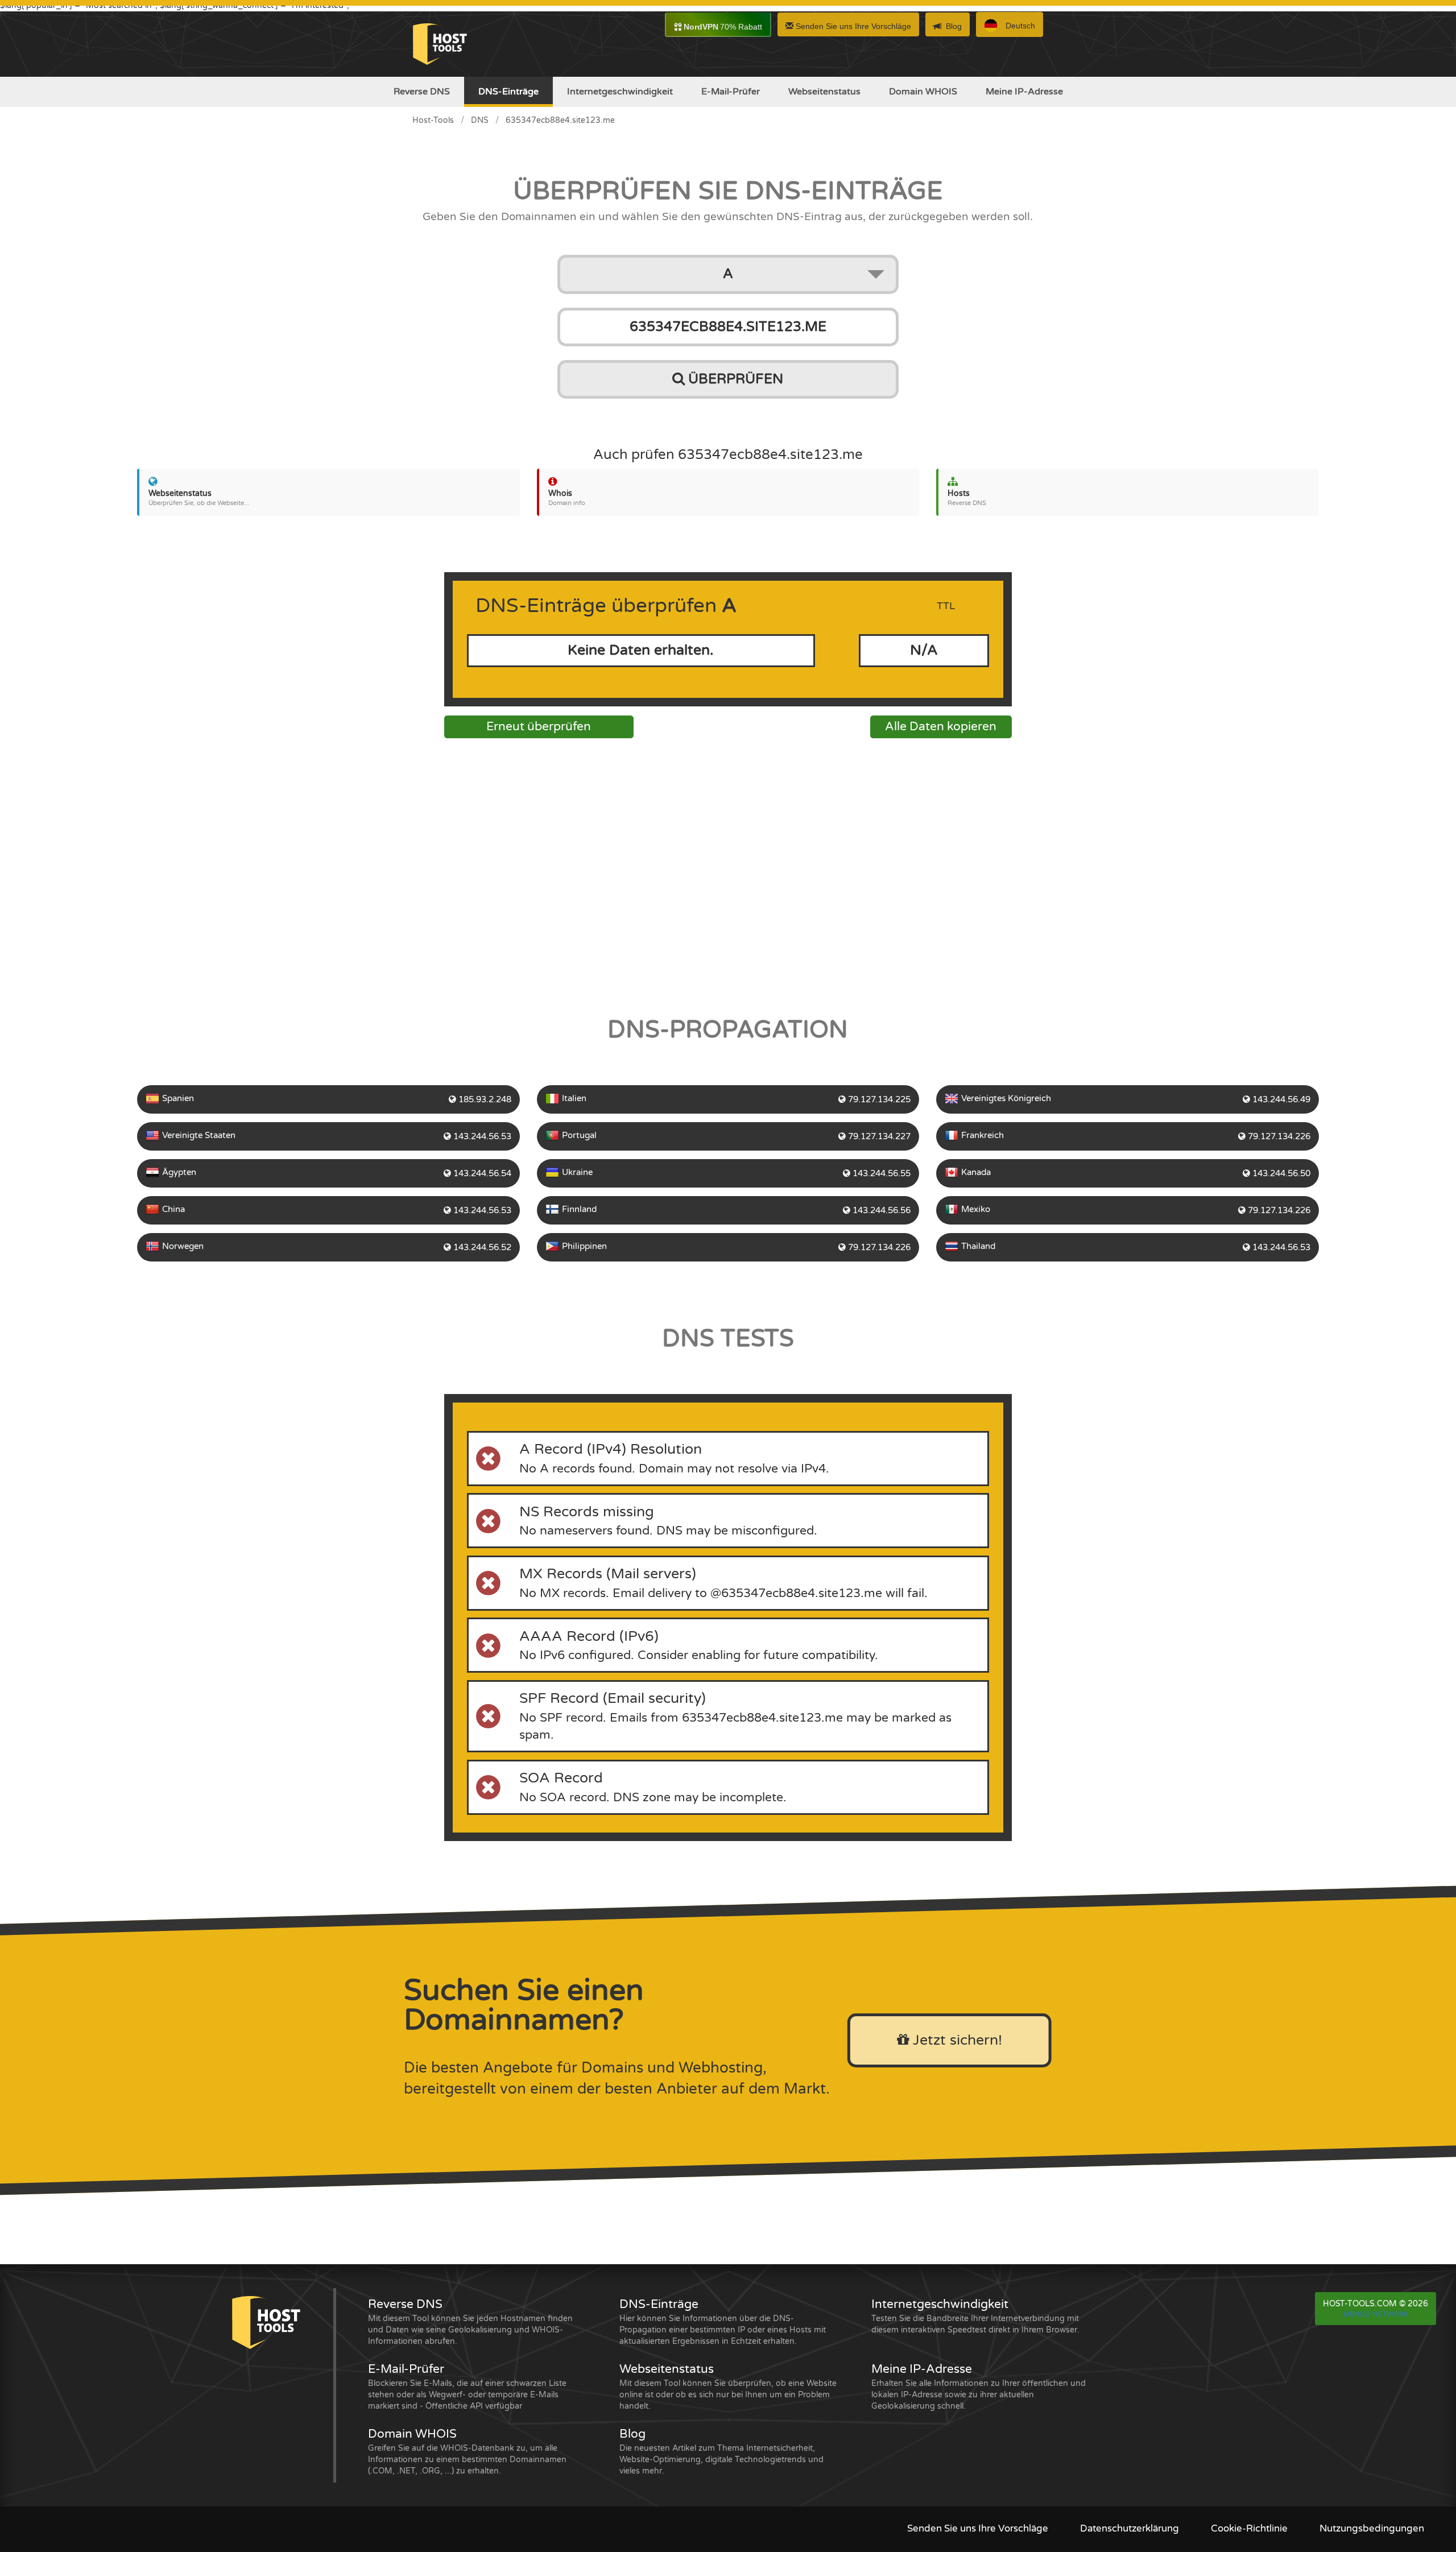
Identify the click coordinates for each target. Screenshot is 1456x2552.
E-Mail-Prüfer (731, 92)
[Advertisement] (728, 874)
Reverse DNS (422, 92)
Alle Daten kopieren (941, 727)
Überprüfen (734, 379)
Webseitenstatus (824, 92)
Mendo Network (1376, 2314)
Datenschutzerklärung (1130, 2529)
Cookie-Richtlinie (1249, 2529)
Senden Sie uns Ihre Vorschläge (852, 26)
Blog (954, 26)
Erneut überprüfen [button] (539, 727)
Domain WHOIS (923, 92)
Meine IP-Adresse (1024, 92)
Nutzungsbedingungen (1372, 2529)
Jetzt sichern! (955, 2040)
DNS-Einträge (508, 92)
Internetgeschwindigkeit (620, 92)
